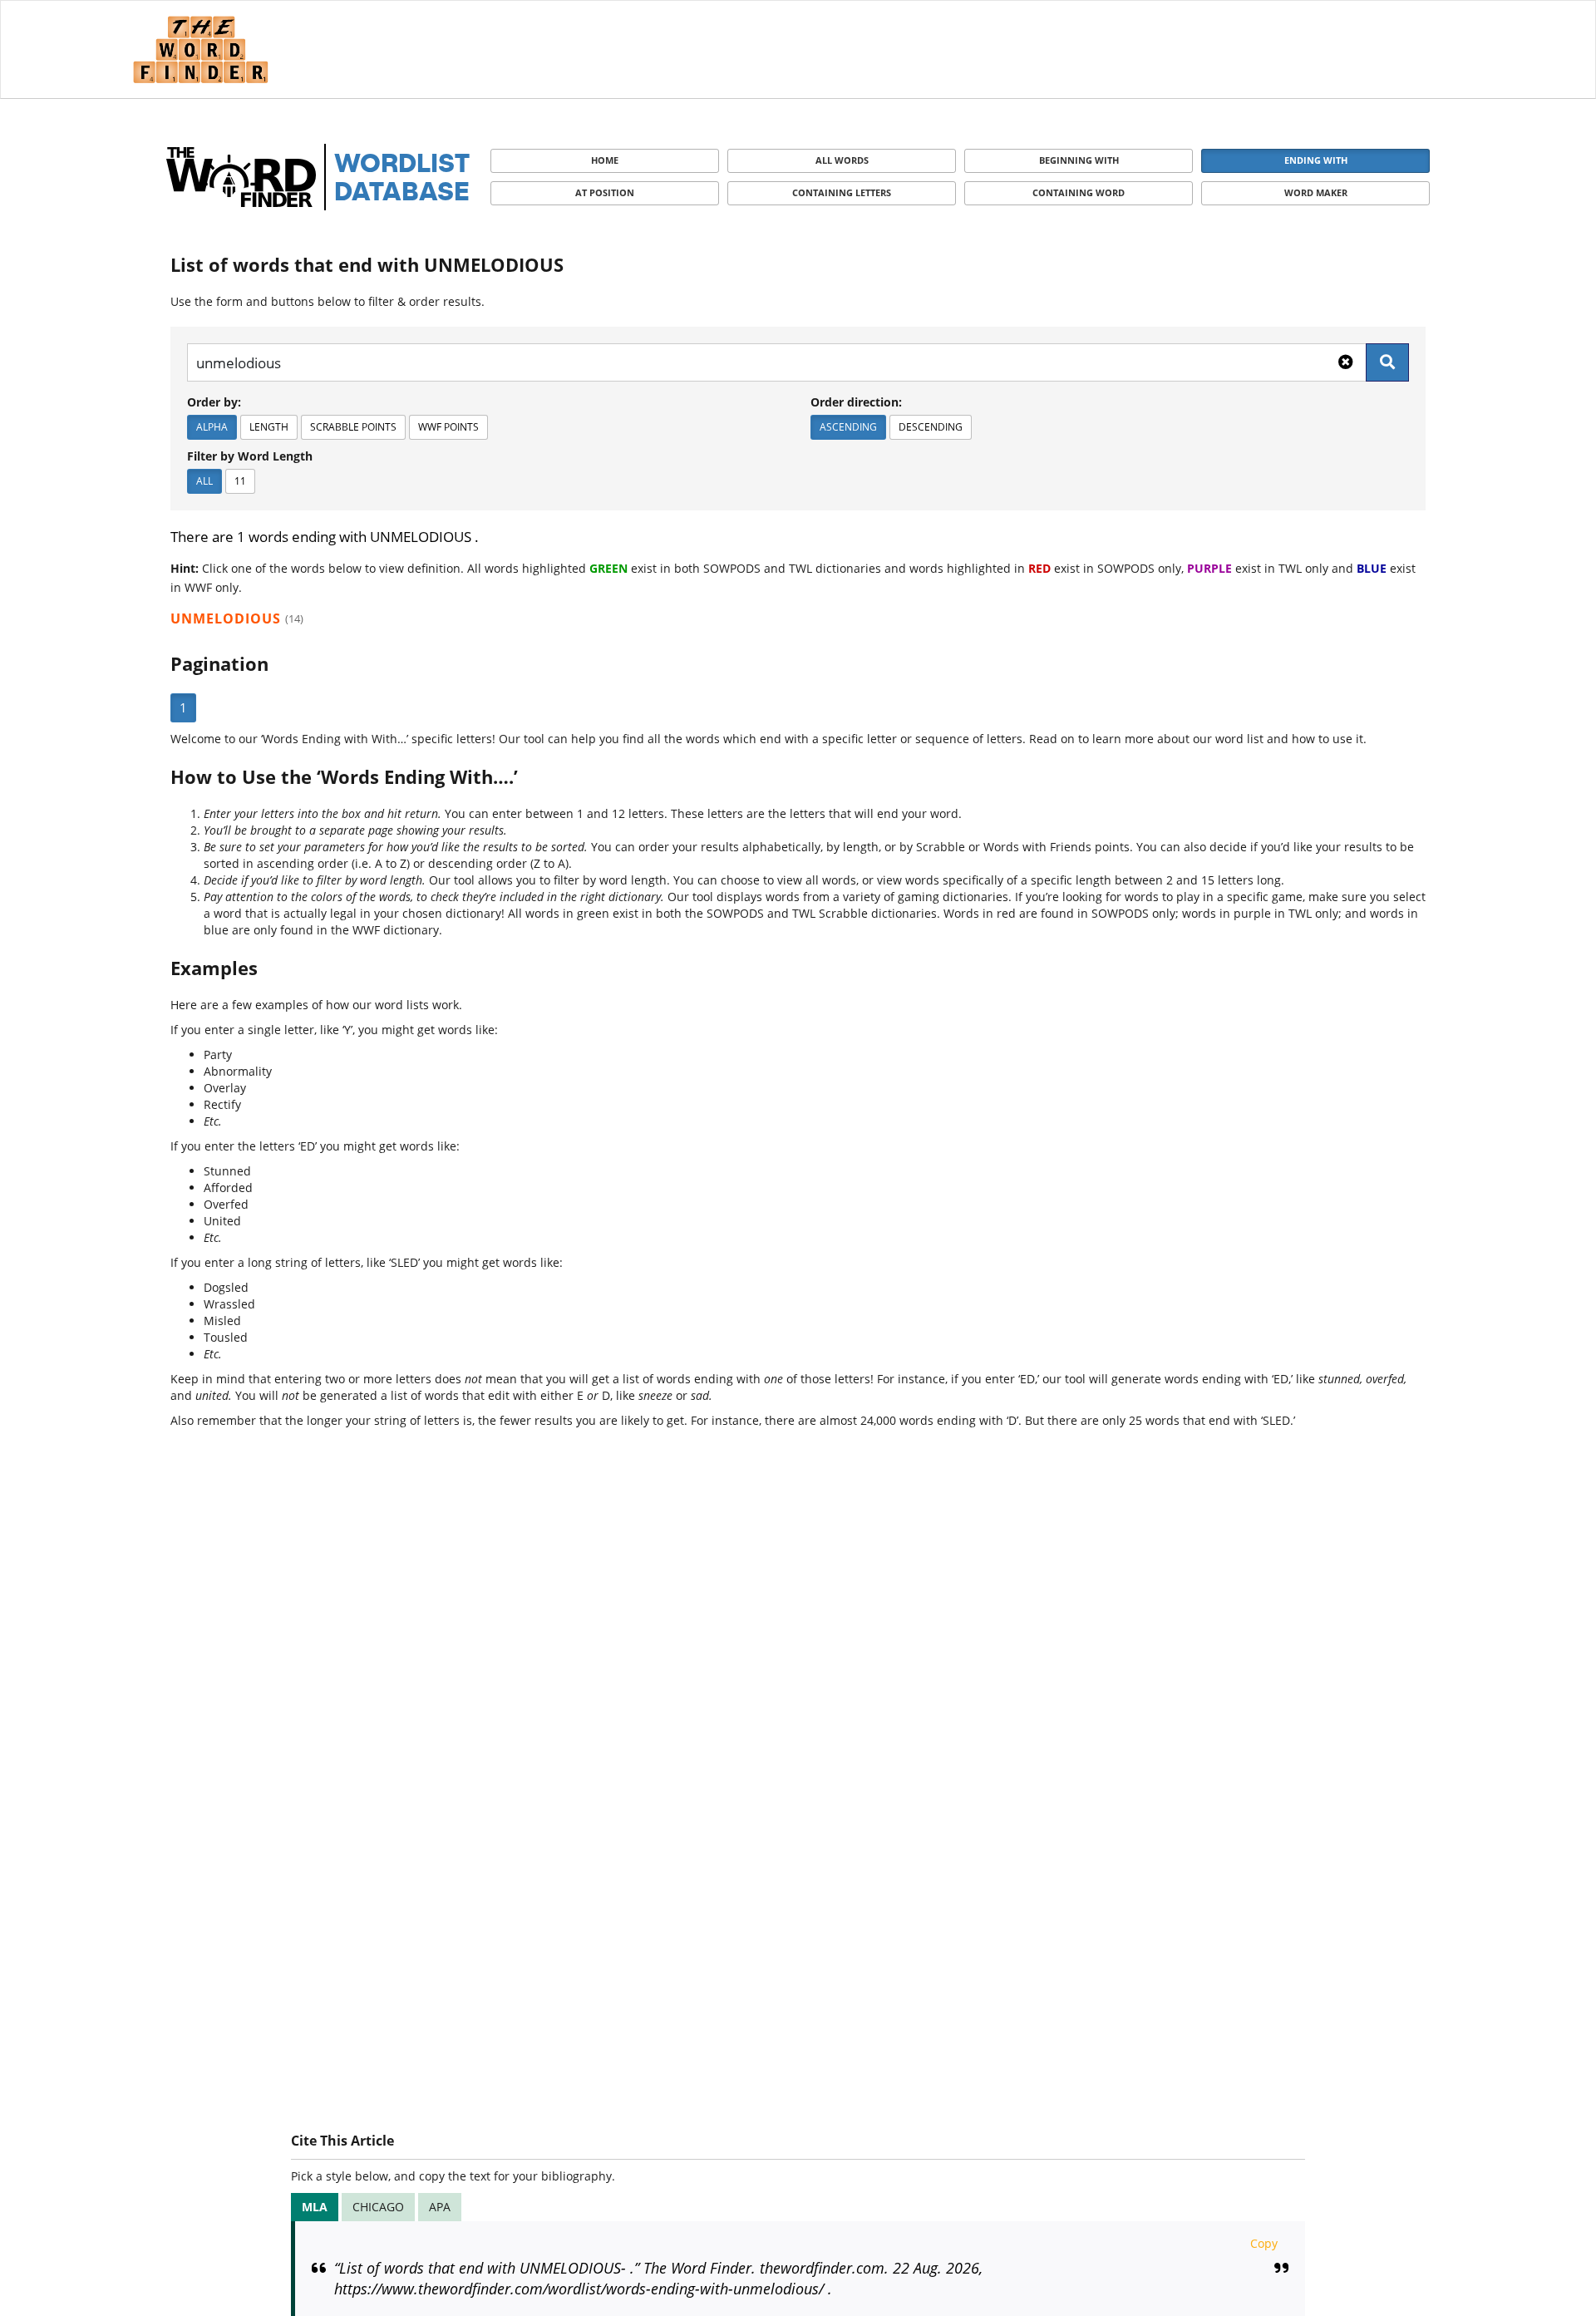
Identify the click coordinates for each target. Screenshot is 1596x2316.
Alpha (212, 427)
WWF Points (448, 427)
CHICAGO (378, 2207)
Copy (1264, 2243)
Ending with (1316, 160)
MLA (315, 2207)
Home (605, 160)
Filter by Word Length (250, 456)
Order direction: (856, 402)
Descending (931, 427)
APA (440, 2207)
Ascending (848, 427)
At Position (605, 192)
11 (240, 481)
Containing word (1079, 192)
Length (269, 427)
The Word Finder (200, 49)
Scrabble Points (353, 427)
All (204, 481)
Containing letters (842, 192)
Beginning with (1079, 160)
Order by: (214, 402)
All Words (842, 160)
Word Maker (1316, 192)
